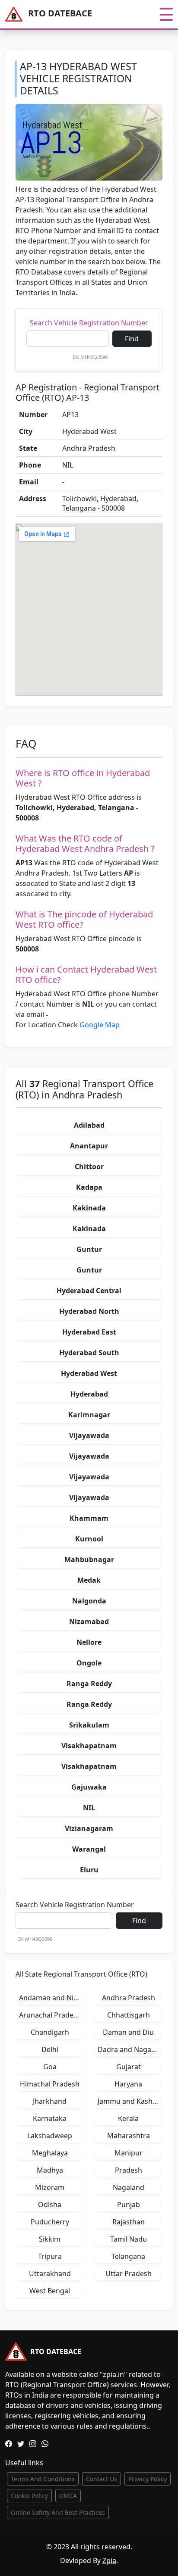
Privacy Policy (148, 2479)
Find (132, 339)
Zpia (109, 2560)
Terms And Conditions (43, 2479)
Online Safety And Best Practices (58, 2512)
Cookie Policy (29, 2496)
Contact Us (102, 2479)
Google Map (100, 1025)
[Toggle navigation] (166, 14)
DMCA (68, 2496)
